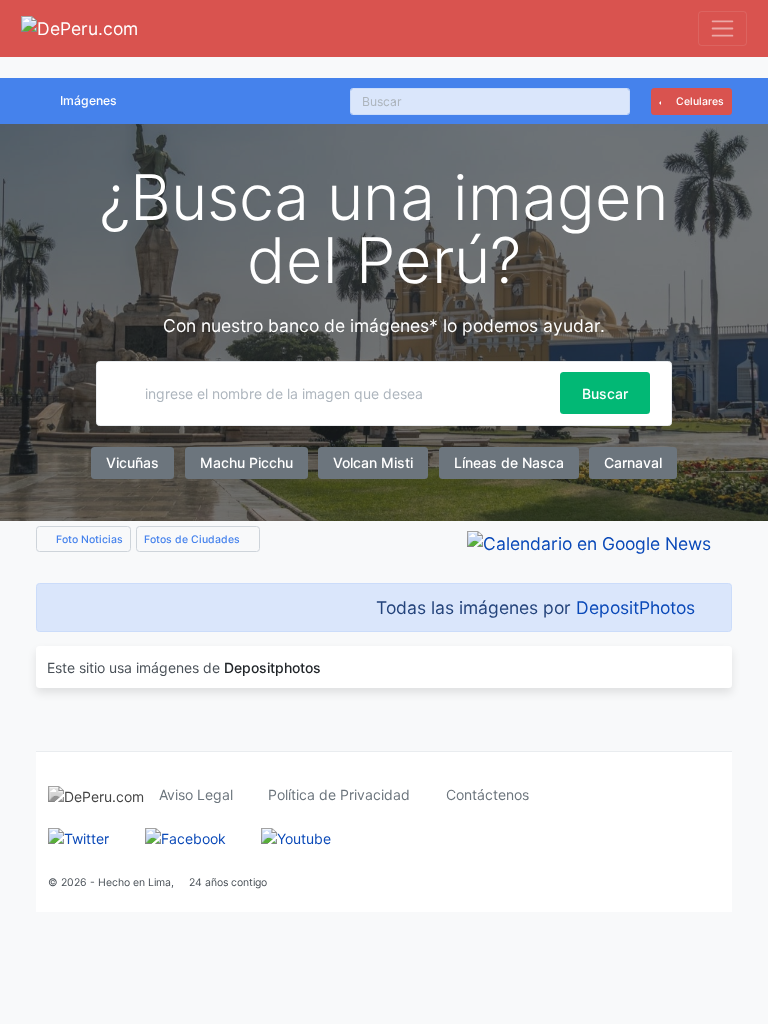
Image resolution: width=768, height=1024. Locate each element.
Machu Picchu (246, 462)
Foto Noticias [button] (88, 539)
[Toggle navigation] (722, 28)
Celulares (698, 101)
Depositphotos (272, 667)
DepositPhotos (635, 607)
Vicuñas (132, 462)
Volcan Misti (373, 462)
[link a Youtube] (296, 836)
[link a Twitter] (78, 836)
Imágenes (88, 100)
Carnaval (633, 462)
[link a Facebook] (185, 836)
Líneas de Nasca (509, 462)
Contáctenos (487, 794)
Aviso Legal (196, 794)
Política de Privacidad (339, 794)
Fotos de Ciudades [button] (193, 539)
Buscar (605, 393)
